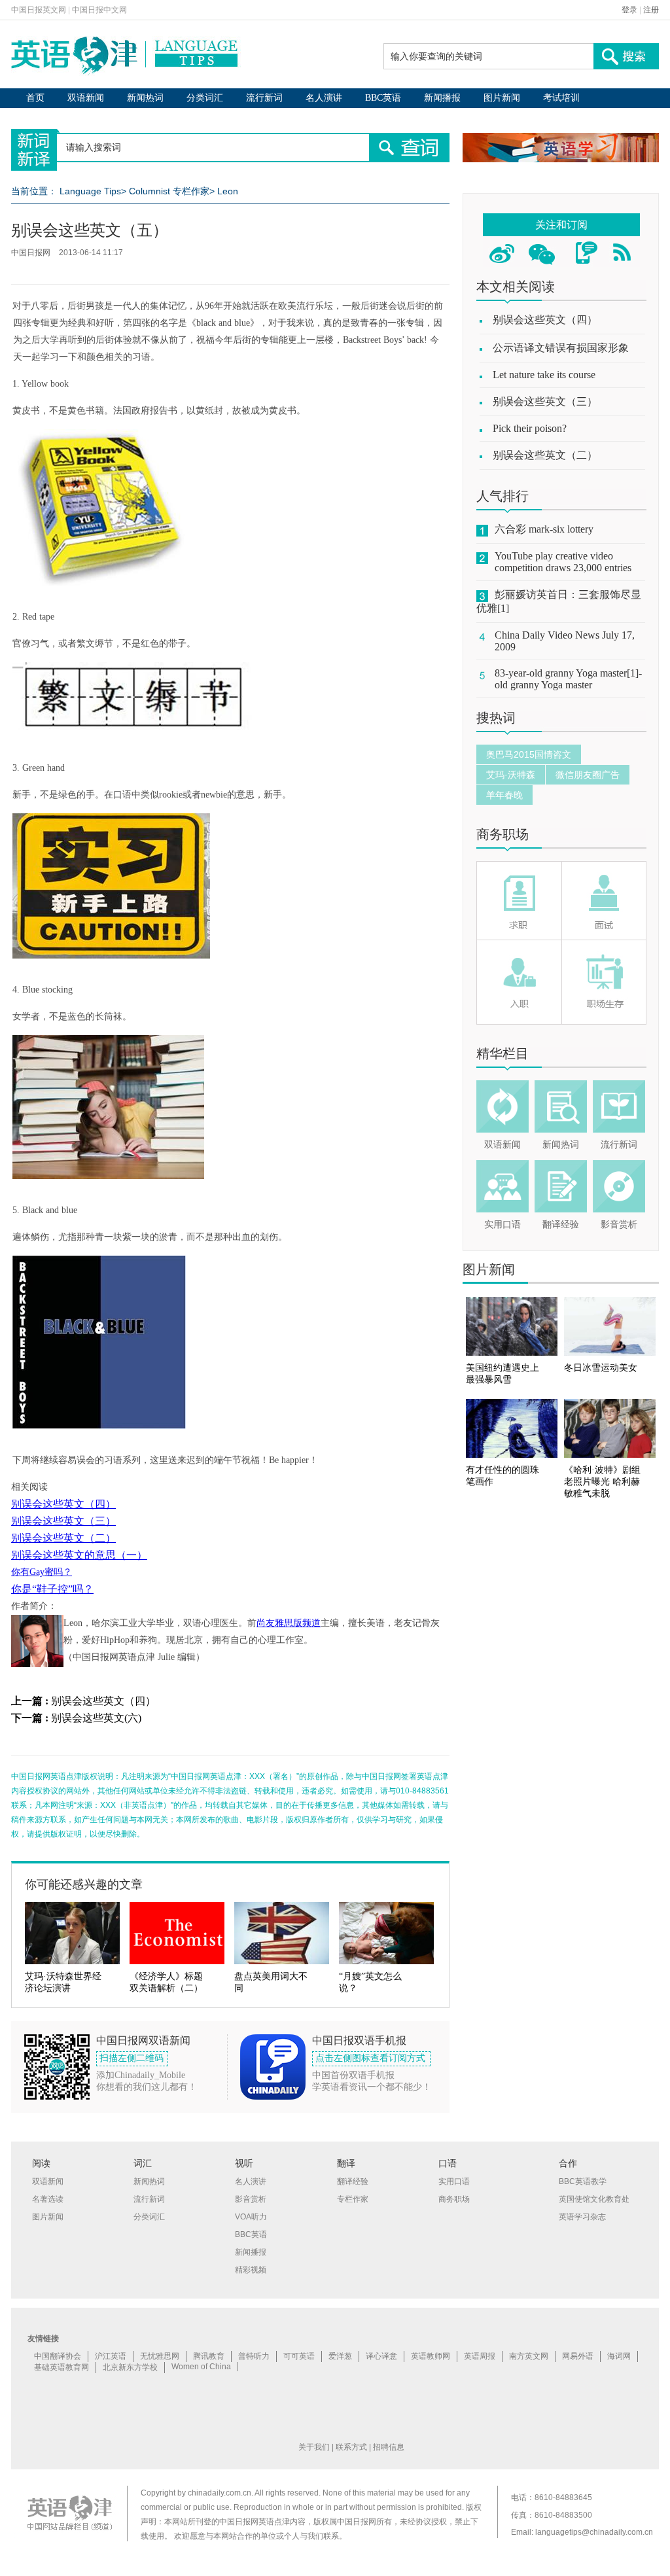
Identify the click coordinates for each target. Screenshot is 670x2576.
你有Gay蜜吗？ (42, 1572)
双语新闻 (86, 98)
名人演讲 (324, 98)
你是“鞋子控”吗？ (52, 1589)
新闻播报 (442, 98)
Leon (228, 191)
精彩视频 (251, 2270)
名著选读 (48, 2199)
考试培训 (561, 98)
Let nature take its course (544, 375)
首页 (35, 98)
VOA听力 (251, 2217)
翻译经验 (561, 1225)
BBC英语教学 (583, 2181)
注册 (651, 10)
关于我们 (314, 2447)
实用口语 (502, 1225)
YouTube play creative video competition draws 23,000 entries (563, 562)
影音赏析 (619, 1225)
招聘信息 (389, 2447)
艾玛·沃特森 (511, 775)
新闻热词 (145, 98)
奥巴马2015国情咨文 (529, 754)
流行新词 (264, 98)
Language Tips (90, 191)
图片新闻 (502, 98)
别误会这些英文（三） (63, 1521)
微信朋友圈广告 (588, 775)
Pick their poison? (530, 428)
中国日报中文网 (99, 10)
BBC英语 (383, 98)
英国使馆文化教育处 (594, 2199)
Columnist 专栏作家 (169, 191)
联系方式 (351, 2447)
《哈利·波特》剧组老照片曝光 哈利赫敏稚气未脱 (602, 1482)
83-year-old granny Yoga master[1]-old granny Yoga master (568, 679)
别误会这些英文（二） (63, 1538)
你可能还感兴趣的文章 (84, 1884)
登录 (629, 10)
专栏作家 (353, 2199)
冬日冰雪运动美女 (601, 1368)
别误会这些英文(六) (96, 1718)
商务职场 (502, 834)
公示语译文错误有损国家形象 (561, 348)
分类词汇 (205, 98)
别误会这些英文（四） (63, 1504)
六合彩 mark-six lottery (544, 529)
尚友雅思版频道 (289, 1623)
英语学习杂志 (582, 2217)
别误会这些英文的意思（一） (79, 1555)
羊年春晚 (504, 795)
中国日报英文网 (39, 10)
